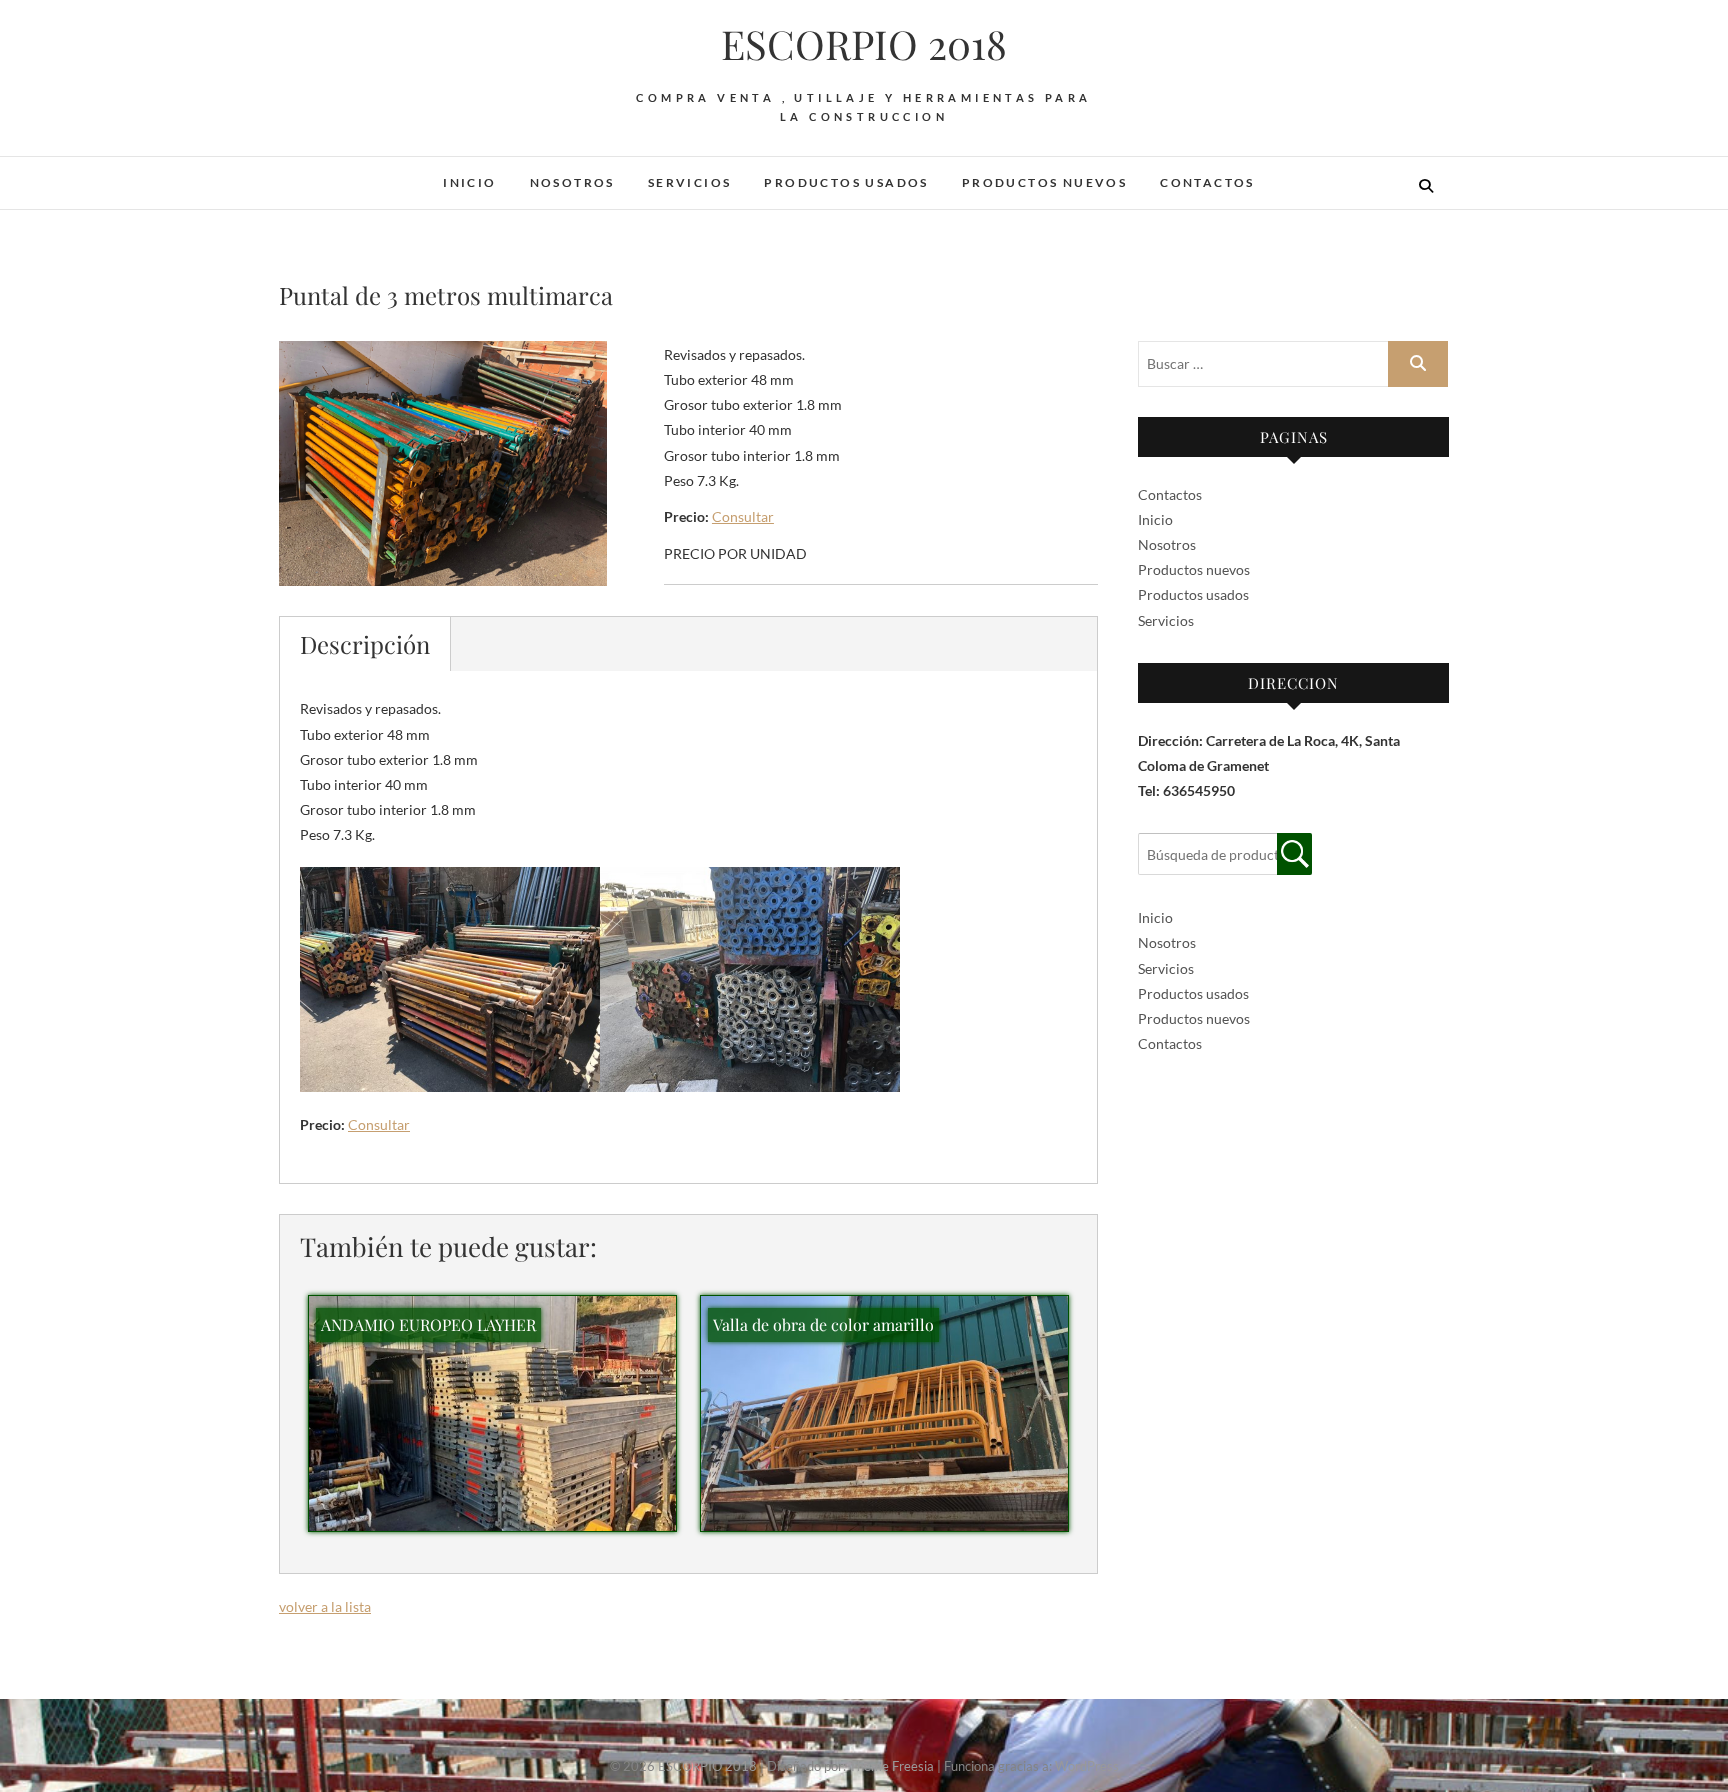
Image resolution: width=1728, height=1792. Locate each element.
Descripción (365, 644)
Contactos (1207, 182)
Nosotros (572, 182)
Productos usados (846, 182)
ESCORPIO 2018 (864, 44)
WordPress (1087, 1766)
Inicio (469, 182)
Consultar (743, 516)
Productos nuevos (1044, 182)
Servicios (690, 182)
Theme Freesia (891, 1766)
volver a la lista (325, 1606)
